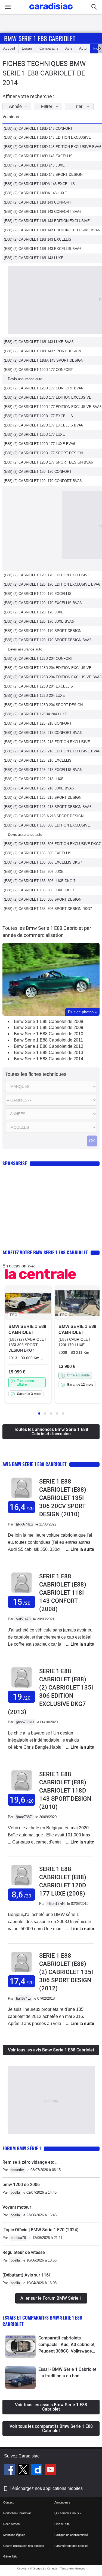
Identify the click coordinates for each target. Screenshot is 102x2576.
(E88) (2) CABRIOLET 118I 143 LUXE (34, 258)
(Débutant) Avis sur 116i (26, 2275)
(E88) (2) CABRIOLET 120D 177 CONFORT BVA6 (43, 388)
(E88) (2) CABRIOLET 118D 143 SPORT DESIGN (43, 175)
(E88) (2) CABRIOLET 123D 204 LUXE (34, 696)
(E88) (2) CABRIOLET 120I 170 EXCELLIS (38, 594)
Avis (69, 48)
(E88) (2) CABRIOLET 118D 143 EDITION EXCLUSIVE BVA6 (52, 147)
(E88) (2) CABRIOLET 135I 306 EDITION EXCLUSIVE (47, 825)
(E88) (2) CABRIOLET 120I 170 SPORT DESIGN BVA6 (48, 640)
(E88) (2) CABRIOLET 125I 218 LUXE (34, 779)
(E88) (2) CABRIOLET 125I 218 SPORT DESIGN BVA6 (48, 807)
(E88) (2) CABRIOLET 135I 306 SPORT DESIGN (43, 899)
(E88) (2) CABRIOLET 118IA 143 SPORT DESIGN (44, 360)
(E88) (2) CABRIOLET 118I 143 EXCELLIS (38, 239)
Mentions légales (14, 2535)
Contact (8, 2502)
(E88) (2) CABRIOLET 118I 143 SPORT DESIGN (42, 351)
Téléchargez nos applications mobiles (46, 2488)
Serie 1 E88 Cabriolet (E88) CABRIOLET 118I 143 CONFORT (63, 1593)
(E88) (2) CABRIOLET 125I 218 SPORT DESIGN (43, 797)
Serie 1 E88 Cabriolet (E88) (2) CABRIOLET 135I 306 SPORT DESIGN (66, 1972)
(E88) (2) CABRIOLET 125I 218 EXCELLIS (38, 760)
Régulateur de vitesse (24, 2252)
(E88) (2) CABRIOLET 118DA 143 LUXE (35, 193)
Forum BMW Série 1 (22, 2148)
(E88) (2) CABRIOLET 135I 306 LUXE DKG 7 (40, 881)
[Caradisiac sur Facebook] (10, 2470)
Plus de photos (82, 1012)
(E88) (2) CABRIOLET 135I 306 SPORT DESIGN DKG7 (48, 909)
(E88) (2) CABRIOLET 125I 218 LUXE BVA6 (39, 788)
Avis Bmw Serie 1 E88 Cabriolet (35, 1464)
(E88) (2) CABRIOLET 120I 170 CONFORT (38, 472)
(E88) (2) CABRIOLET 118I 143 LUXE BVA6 (39, 342)
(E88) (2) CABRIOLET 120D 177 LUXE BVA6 (39, 444)
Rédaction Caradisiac (17, 2513)
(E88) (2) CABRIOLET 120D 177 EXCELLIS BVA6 (43, 425)
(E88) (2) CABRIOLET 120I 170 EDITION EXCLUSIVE (47, 575)
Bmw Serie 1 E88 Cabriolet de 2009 (49, 1027)
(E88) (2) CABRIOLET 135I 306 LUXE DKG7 (39, 890)
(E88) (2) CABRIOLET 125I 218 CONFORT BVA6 (43, 733)
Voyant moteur (17, 2207)
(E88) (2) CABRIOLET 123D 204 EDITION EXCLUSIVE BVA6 (53, 677)
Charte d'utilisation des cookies (24, 2546)
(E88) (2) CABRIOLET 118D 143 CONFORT (38, 128)
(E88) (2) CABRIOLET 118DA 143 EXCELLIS (39, 184)
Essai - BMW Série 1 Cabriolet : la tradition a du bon (67, 2373)
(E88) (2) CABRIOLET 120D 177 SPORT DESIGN (43, 453)
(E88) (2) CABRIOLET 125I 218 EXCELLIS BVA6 (43, 770)
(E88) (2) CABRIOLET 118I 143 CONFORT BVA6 (43, 212)
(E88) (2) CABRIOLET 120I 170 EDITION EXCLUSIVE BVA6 (52, 584)
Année (15, 106)
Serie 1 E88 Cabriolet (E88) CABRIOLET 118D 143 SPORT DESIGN (65, 1791)
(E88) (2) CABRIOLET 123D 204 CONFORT (38, 659)
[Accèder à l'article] (20, 2346)
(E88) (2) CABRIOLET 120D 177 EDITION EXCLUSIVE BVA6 (53, 407)
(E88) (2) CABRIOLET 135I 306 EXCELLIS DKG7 (43, 862)
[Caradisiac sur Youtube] (50, 2470)
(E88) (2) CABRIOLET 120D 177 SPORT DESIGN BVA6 (48, 462)
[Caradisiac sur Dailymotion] (37, 2470)
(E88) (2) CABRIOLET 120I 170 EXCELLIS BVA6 (43, 603)
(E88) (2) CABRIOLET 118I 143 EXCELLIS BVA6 (43, 249)
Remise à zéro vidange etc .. (30, 2162)
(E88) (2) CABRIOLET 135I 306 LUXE (34, 872)
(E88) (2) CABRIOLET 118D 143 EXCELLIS (38, 156)
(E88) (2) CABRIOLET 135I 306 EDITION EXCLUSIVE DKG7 (52, 844)
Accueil (9, 48)
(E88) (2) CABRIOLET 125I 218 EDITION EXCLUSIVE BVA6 (52, 751)
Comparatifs (49, 48)
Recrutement (12, 2524)
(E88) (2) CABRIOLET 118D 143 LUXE (34, 165)
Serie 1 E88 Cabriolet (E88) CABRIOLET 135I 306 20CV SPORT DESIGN (63, 1498)
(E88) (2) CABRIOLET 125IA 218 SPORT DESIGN (44, 816)
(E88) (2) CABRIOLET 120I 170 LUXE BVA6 (39, 621)
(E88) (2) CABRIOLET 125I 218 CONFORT (38, 723)
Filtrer (47, 106)
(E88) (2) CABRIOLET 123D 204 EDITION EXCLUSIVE (48, 668)
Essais (27, 48)
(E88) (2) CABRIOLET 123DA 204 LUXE (35, 714)
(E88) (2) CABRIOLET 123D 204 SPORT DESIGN (43, 705)
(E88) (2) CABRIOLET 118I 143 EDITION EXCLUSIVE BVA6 (52, 230)
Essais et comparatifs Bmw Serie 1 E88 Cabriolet (42, 2321)
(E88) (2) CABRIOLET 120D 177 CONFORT (38, 370)
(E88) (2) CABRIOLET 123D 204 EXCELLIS (38, 686)
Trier (78, 106)
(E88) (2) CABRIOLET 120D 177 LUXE (34, 435)
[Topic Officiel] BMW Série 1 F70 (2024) (41, 2230)
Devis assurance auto (25, 379)
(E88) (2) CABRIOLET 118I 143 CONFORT (38, 202)
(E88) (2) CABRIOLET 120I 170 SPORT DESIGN (43, 631)
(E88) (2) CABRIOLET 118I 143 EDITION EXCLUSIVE (47, 221)
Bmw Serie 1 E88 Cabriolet (40, 38)
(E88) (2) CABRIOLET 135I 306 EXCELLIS (38, 853)
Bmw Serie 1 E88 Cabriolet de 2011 (48, 1040)
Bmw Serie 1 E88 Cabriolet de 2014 (49, 1059)
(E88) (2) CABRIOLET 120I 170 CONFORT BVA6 (43, 481)
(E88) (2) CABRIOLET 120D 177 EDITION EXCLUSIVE (48, 397)
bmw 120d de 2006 (21, 2185)
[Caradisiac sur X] (24, 2470)
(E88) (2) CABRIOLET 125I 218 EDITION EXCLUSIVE (47, 742)
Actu (83, 48)
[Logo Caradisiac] (51, 11)
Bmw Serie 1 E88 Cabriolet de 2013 (49, 1053)
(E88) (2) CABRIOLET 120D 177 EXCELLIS (38, 416)
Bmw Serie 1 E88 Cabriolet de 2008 (49, 1021)
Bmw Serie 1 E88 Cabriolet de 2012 (49, 1046)
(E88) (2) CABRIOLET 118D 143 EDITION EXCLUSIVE (47, 137)
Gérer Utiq (10, 2556)
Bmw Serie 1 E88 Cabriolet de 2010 (49, 1034)
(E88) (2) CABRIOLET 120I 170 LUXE (34, 612)
